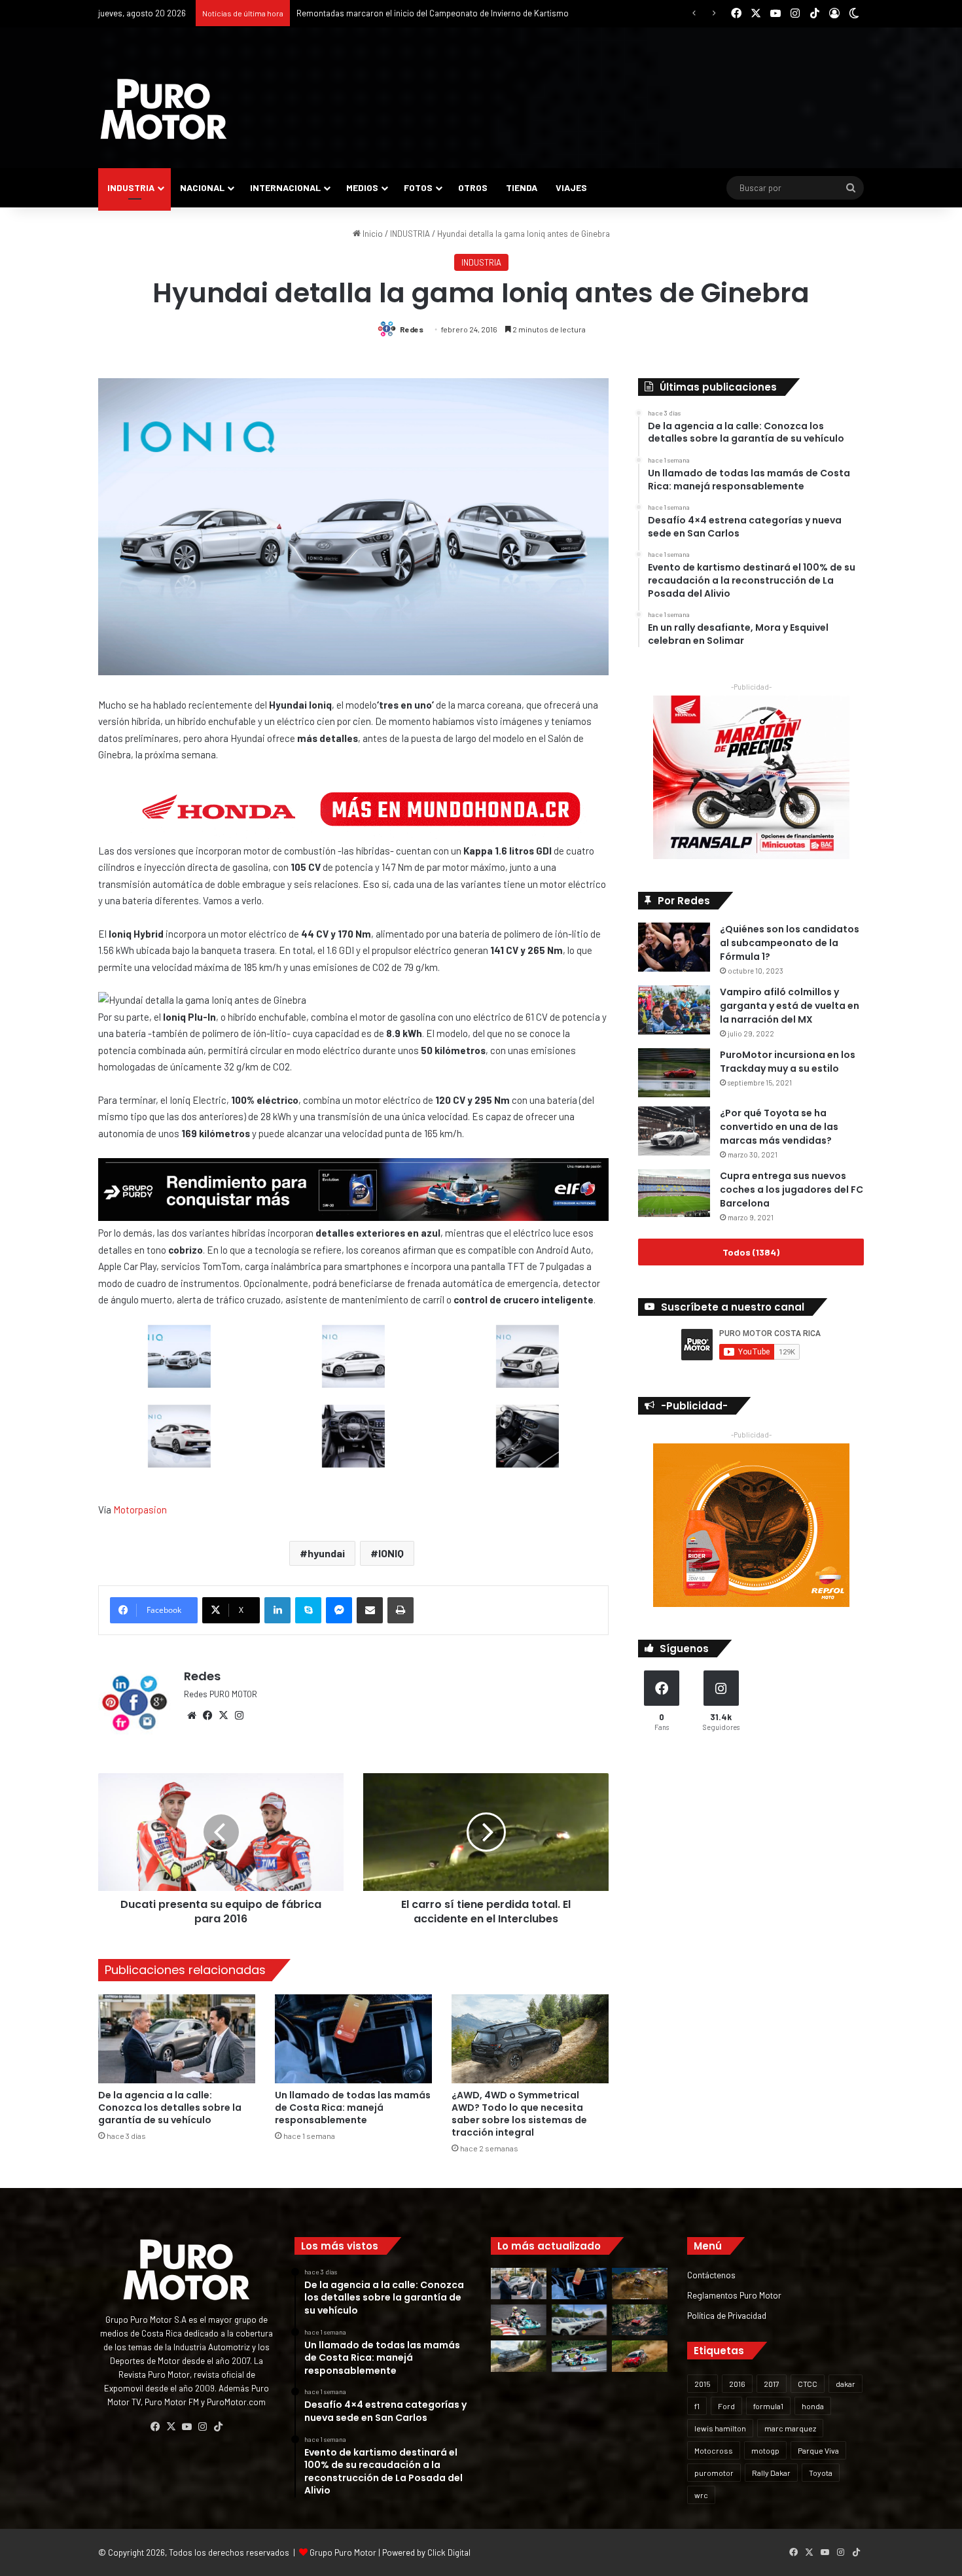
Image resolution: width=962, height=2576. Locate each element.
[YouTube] (187, 2427)
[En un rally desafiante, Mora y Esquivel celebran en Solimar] (640, 2320)
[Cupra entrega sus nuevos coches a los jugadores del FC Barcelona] (674, 1193)
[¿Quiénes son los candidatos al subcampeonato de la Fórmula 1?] (674, 947)
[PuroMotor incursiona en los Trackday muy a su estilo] (674, 1073)
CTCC (808, 2384)
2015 (703, 2384)
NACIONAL (202, 187)
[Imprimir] (401, 1610)
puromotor (714, 2473)
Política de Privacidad (727, 2315)
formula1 (768, 2406)
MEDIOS (362, 187)
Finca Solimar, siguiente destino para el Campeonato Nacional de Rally (428, 13)
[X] (223, 1716)
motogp (765, 2450)
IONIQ (391, 1553)
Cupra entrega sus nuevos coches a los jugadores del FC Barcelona (792, 1190)
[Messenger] (339, 1610)
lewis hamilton (720, 2428)
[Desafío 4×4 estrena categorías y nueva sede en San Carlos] (640, 2284)
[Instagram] (239, 1716)
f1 (697, 2406)
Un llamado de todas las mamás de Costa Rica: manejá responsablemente (353, 2108)
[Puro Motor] (164, 109)
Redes (412, 329)
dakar (846, 2384)
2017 (772, 2384)
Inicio (372, 234)
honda (813, 2406)
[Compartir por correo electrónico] (370, 1610)
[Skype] (308, 1610)
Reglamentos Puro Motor (734, 2295)
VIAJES (571, 187)
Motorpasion (140, 1509)
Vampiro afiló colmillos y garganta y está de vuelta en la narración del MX (790, 1006)
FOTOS (418, 187)
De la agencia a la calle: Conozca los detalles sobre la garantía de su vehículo (170, 2108)
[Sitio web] (192, 1716)
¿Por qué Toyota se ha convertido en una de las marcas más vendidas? (779, 1127)
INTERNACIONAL (285, 187)
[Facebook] (207, 1716)
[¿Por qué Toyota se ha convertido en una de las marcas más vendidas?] (674, 1131)
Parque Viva (818, 2450)
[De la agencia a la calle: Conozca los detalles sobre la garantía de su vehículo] (177, 2038)
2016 (737, 2384)
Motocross (714, 2450)
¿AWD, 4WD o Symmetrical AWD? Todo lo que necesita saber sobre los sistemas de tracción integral (519, 2114)
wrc (701, 2495)
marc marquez (790, 2428)
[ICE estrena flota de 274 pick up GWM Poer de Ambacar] (579, 2320)
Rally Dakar (771, 2473)
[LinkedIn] (277, 1610)
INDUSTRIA (131, 187)
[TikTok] (218, 2427)
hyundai (326, 1553)
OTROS (473, 187)
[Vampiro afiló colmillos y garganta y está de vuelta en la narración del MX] (674, 1010)
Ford (726, 2406)
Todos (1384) (751, 1252)
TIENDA (522, 187)
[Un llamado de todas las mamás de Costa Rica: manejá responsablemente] (353, 2038)
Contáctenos (711, 2275)
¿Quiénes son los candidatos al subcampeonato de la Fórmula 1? (790, 943)
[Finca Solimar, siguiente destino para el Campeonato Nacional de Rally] (640, 2356)
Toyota (821, 2473)
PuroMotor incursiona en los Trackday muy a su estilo (788, 1062)
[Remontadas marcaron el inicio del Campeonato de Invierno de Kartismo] (579, 2356)
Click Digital (449, 2552)
